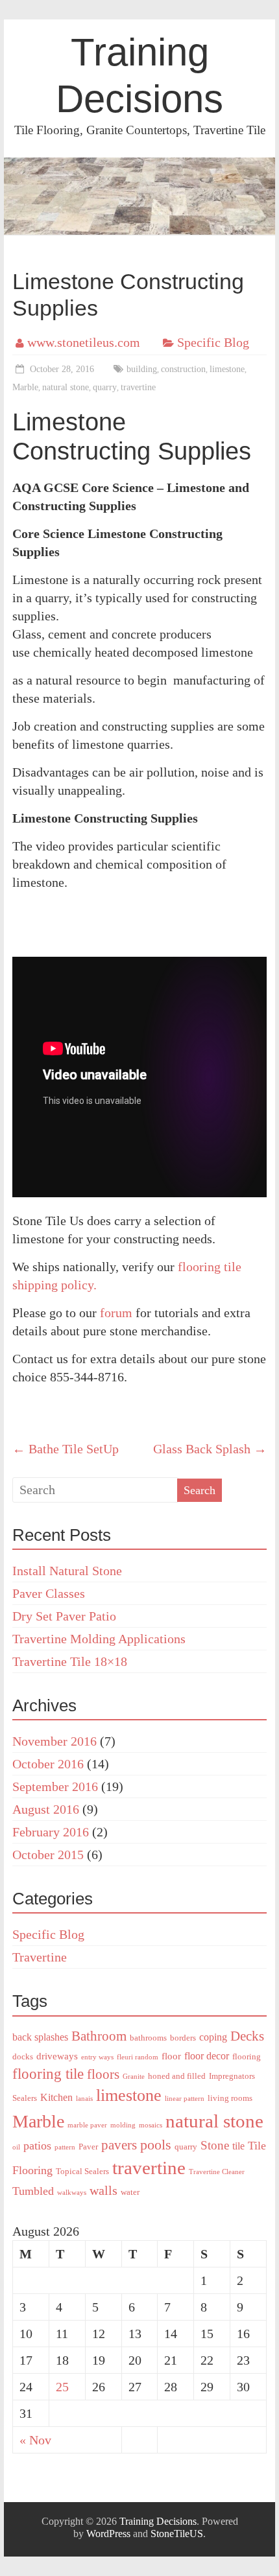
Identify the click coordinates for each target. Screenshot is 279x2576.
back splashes (40, 2037)
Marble (25, 387)
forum (116, 1313)
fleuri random (138, 2057)
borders (183, 2038)
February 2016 (51, 1832)
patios (37, 2146)
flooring (247, 2056)
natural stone (66, 387)
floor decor (207, 2056)
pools (156, 2145)
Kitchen (56, 2097)
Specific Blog (213, 342)
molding (123, 2125)
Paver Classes (49, 1593)
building (142, 369)
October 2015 (48, 1855)
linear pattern (185, 2099)
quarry (105, 387)
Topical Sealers (82, 2171)
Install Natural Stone (67, 1571)
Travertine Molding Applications (99, 1639)
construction (183, 369)
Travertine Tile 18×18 (70, 1661)
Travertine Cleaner (217, 2172)
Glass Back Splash (210, 1449)
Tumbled (33, 2191)
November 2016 (55, 1741)
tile (238, 2146)
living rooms (230, 2098)
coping (213, 2037)
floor (171, 2056)
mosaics (151, 2125)
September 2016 (55, 1786)
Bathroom (99, 2036)
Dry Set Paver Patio (64, 1616)
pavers (119, 2145)
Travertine (40, 1957)
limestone (227, 369)
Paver (88, 2147)
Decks (247, 2036)
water (130, 2192)
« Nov (35, 2440)
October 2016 (48, 1764)
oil (16, 2147)
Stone (215, 2145)
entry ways (97, 2057)
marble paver (87, 2125)
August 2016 (46, 1809)
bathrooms (148, 2038)
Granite (134, 2077)
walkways (72, 2193)
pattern (65, 2147)
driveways (57, 2056)
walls (103, 2190)
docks (23, 2056)
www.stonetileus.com (84, 342)
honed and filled (177, 2076)
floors (103, 2074)
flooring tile (48, 2074)
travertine (138, 387)
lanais (84, 2099)
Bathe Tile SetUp (66, 1449)
